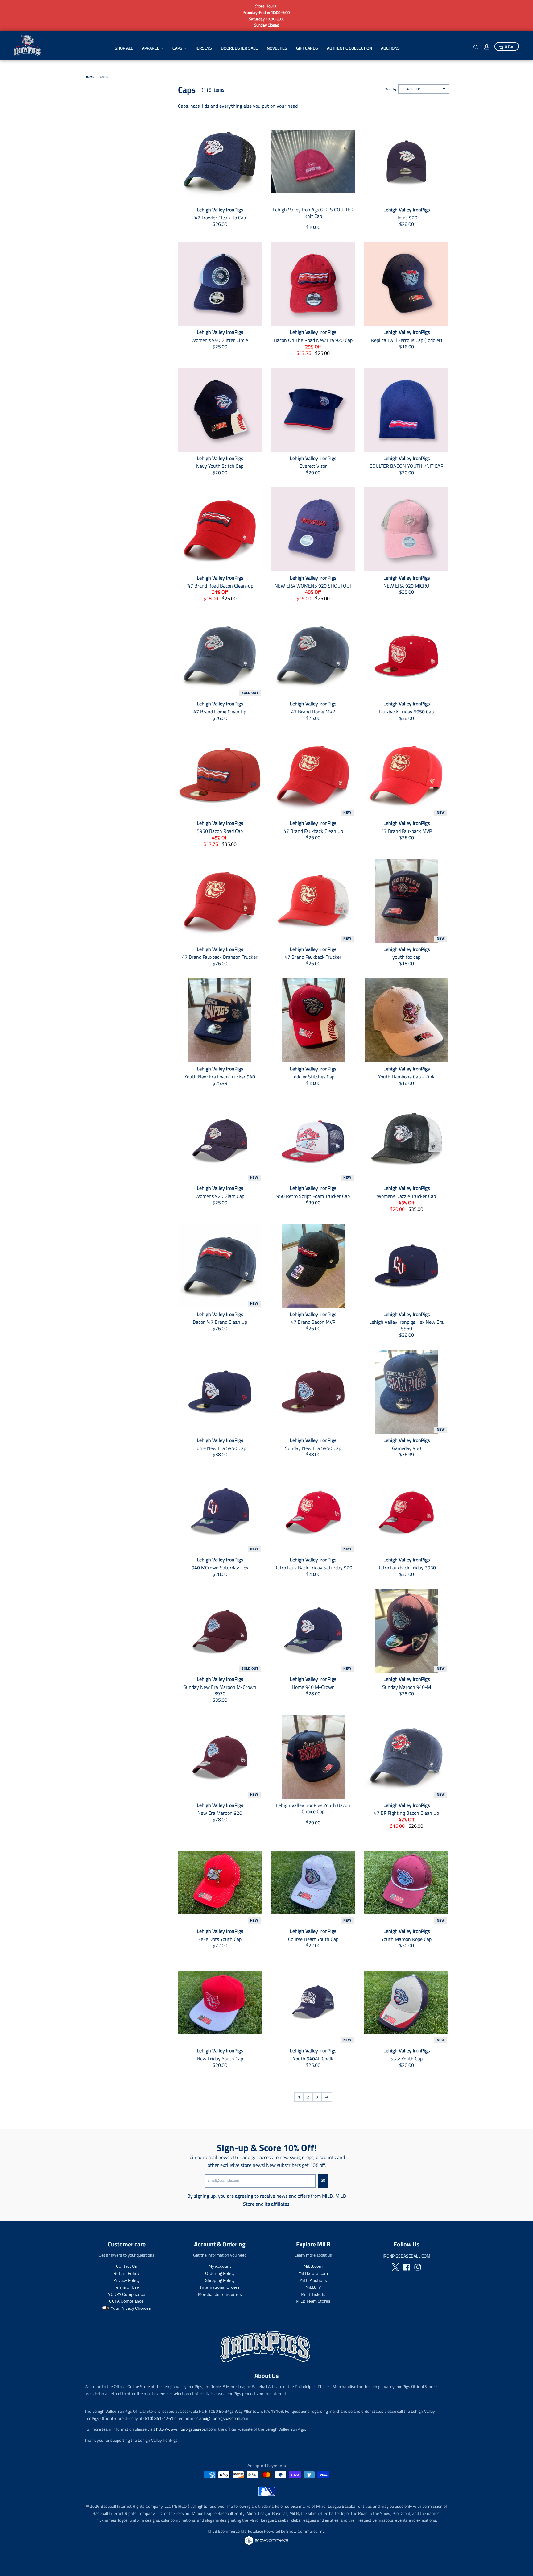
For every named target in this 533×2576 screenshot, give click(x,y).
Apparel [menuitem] (151, 48)
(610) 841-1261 (158, 2418)
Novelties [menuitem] (277, 48)
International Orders (220, 2287)
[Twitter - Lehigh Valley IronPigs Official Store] (395, 2267)
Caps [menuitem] (177, 48)
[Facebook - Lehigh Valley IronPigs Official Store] (407, 2267)
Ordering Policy (220, 2273)
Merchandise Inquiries (220, 2294)
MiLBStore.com (313, 2273)
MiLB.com (313, 2266)
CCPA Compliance (126, 2301)
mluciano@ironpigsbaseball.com (219, 2418)
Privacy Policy (126, 2280)
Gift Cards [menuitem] (307, 48)
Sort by (391, 89)
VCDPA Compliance (127, 2294)
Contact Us (126, 2266)
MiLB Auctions (313, 2280)
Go (323, 2180)
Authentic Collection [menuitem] (349, 48)
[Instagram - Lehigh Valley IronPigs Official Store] (418, 2267)
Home (89, 77)
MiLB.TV (313, 2287)
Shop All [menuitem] (124, 48)
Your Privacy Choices (130, 2308)
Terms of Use (126, 2287)
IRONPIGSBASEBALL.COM (407, 2256)
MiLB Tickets (313, 2294)
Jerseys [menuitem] (204, 48)
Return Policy (126, 2273)
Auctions (390, 48)
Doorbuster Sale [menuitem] (239, 48)
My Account (220, 2266)
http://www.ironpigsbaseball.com (186, 2429)
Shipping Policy (220, 2280)
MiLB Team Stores (313, 2301)
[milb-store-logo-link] (267, 2495)
